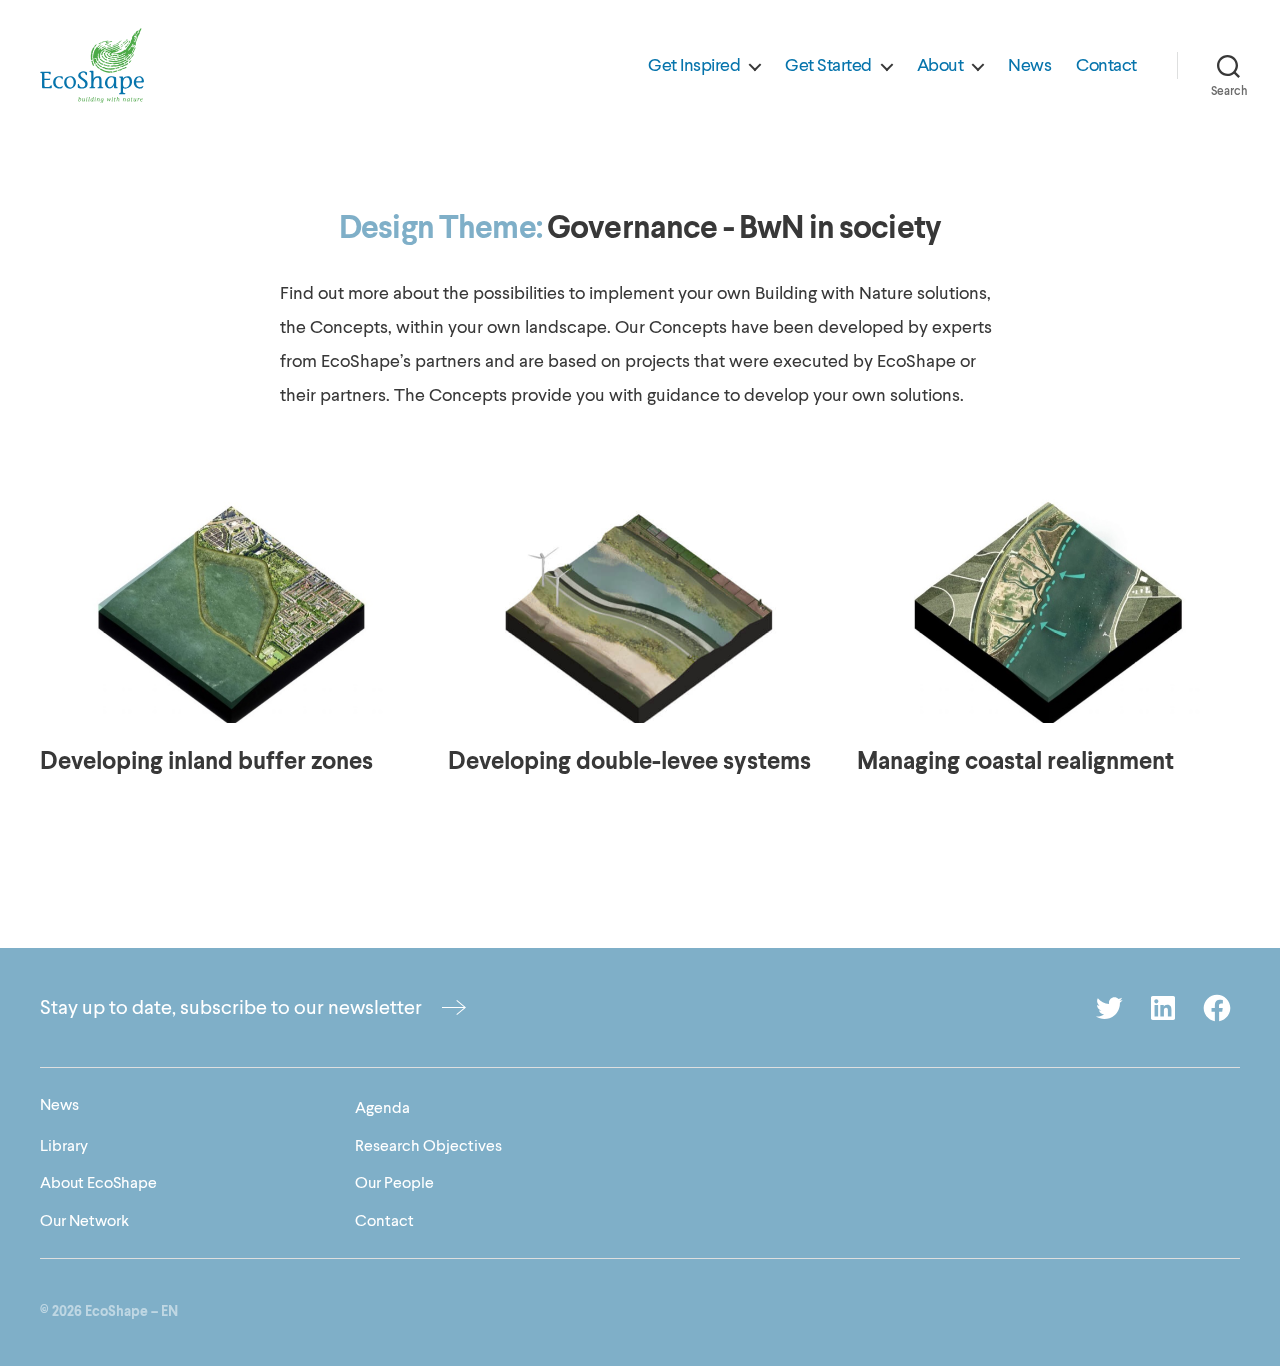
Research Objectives (428, 1146)
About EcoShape (98, 1183)
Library (64, 1146)
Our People (394, 1183)
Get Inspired (694, 66)
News (1029, 66)
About (940, 66)
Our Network (84, 1221)
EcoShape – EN (131, 1312)
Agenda (382, 1108)
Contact (1106, 66)
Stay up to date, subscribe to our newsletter (231, 1007)
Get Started (828, 66)
